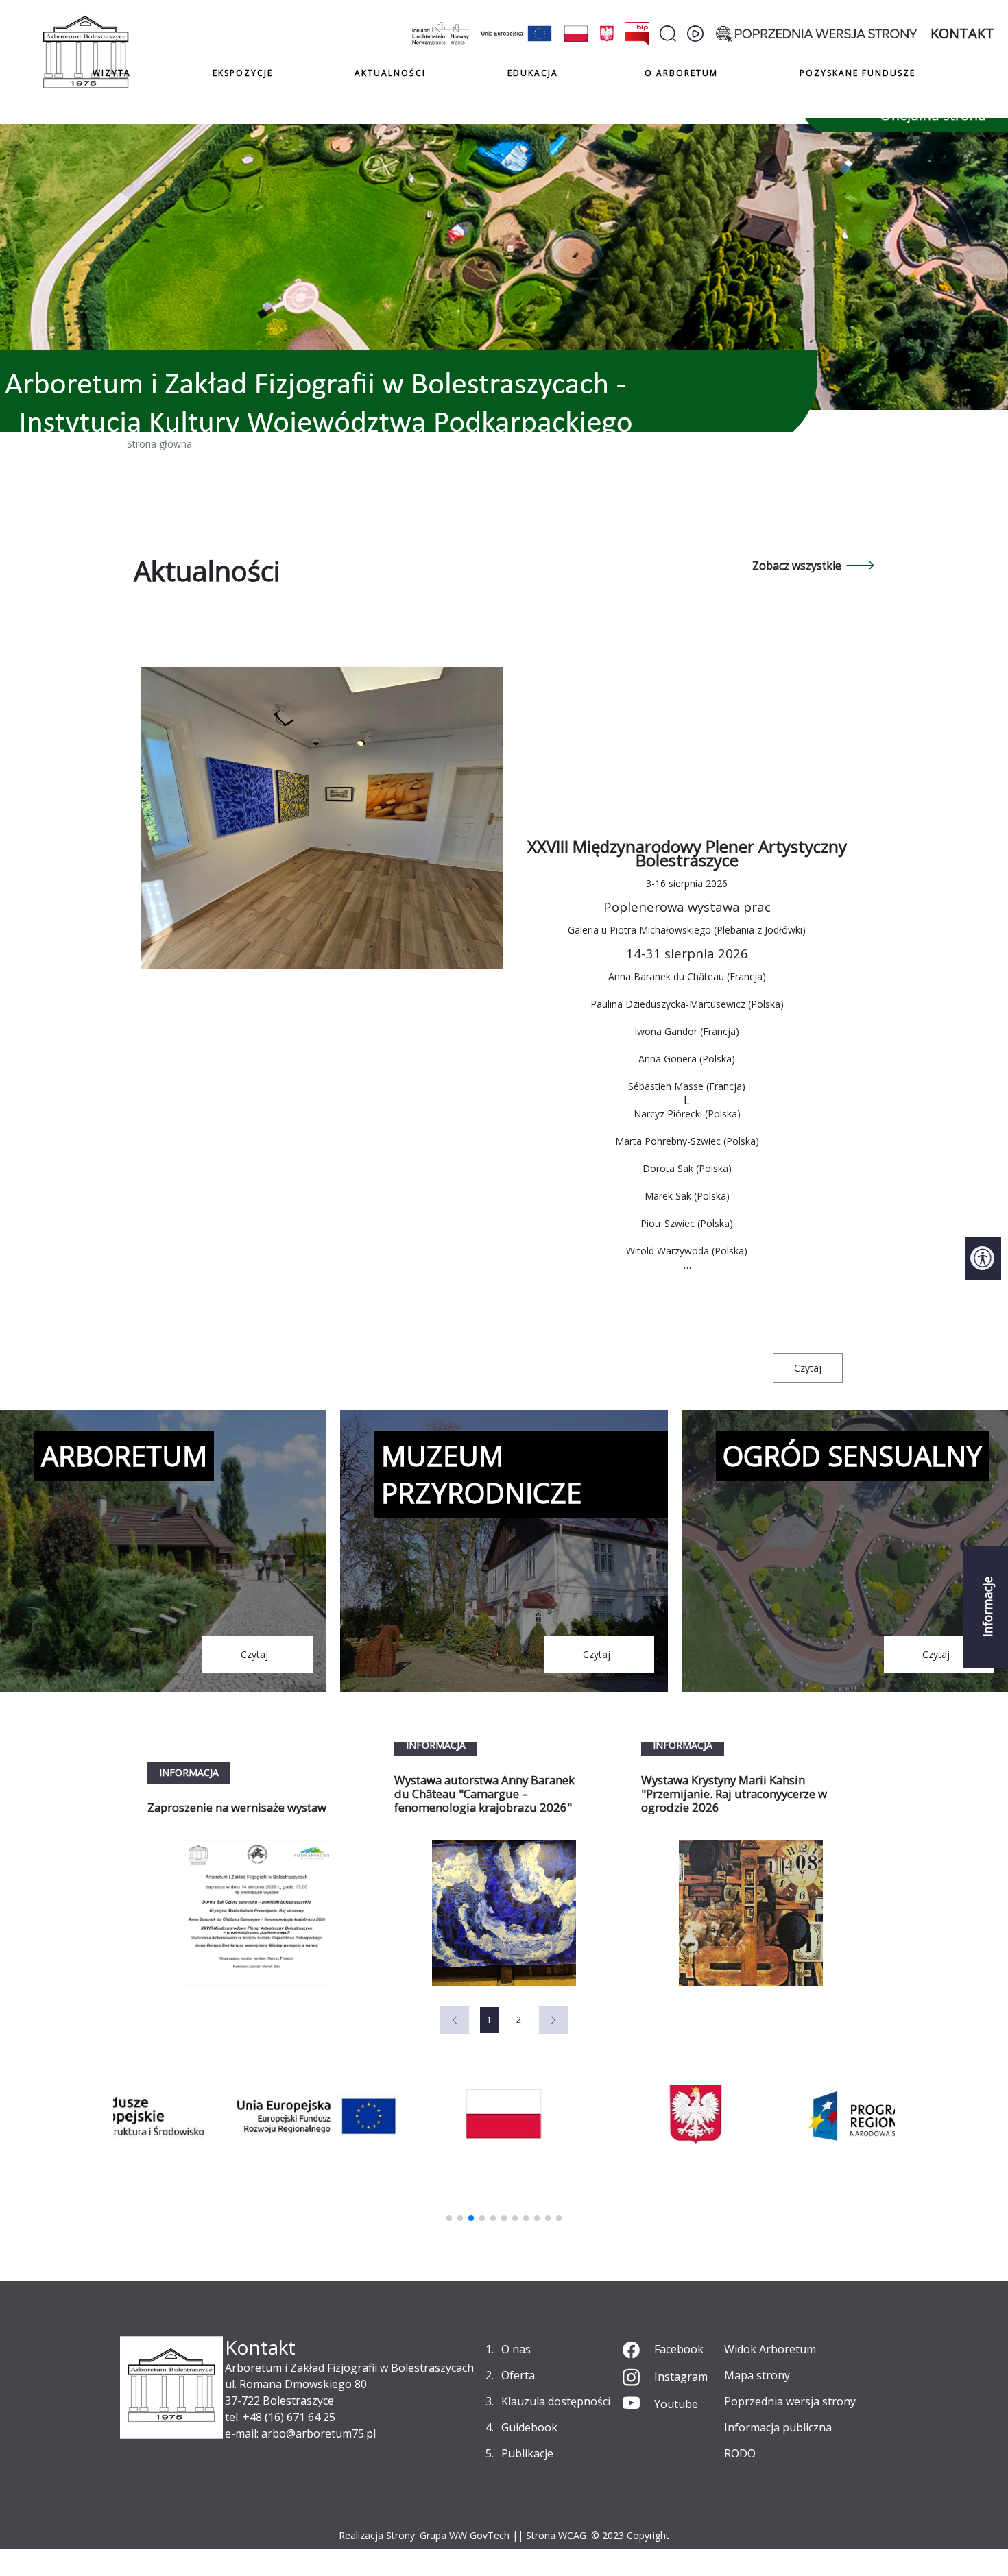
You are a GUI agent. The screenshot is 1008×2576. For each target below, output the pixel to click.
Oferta (518, 2375)
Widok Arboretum (770, 2349)
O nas (516, 2349)
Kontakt (962, 33)
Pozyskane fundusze (857, 73)
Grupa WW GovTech (465, 2535)
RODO (740, 2453)
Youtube (676, 2404)
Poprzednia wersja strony (790, 2401)
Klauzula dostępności (556, 2401)
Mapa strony (757, 2375)
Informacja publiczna (778, 2427)
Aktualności (390, 73)
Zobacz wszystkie (797, 566)
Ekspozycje (243, 73)
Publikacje (527, 2453)
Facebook (679, 2349)
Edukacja (533, 73)
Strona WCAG (556, 2535)
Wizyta (112, 73)
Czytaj (808, 1368)
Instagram (681, 2377)
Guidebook (529, 2427)
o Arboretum (681, 73)
